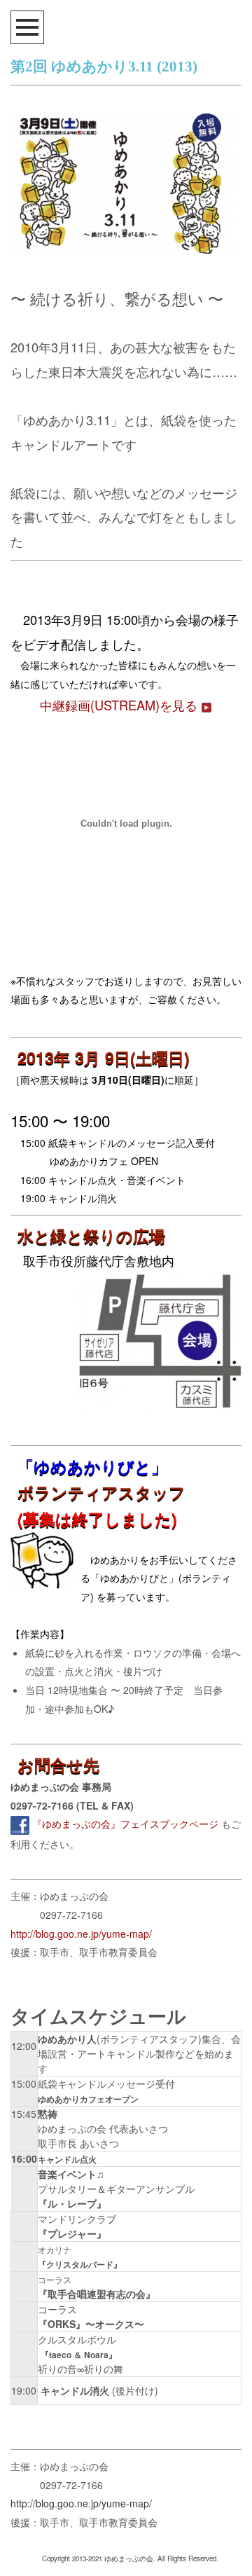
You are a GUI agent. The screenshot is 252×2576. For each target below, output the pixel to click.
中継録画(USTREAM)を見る (120, 705)
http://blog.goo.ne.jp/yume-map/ (81, 1934)
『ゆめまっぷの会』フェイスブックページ (125, 1824)
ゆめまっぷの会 (129, 2558)
